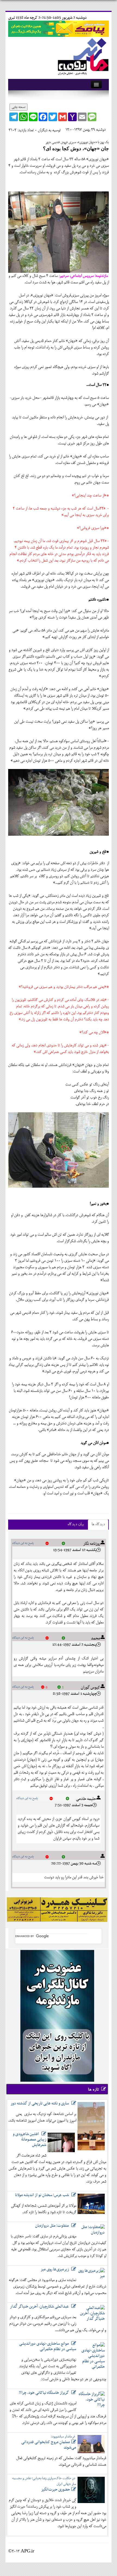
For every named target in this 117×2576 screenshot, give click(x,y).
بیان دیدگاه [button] (76, 1525)
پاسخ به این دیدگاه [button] (23, 1543)
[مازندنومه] (82, 55)
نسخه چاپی (19, 107)
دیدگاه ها (98, 1525)
